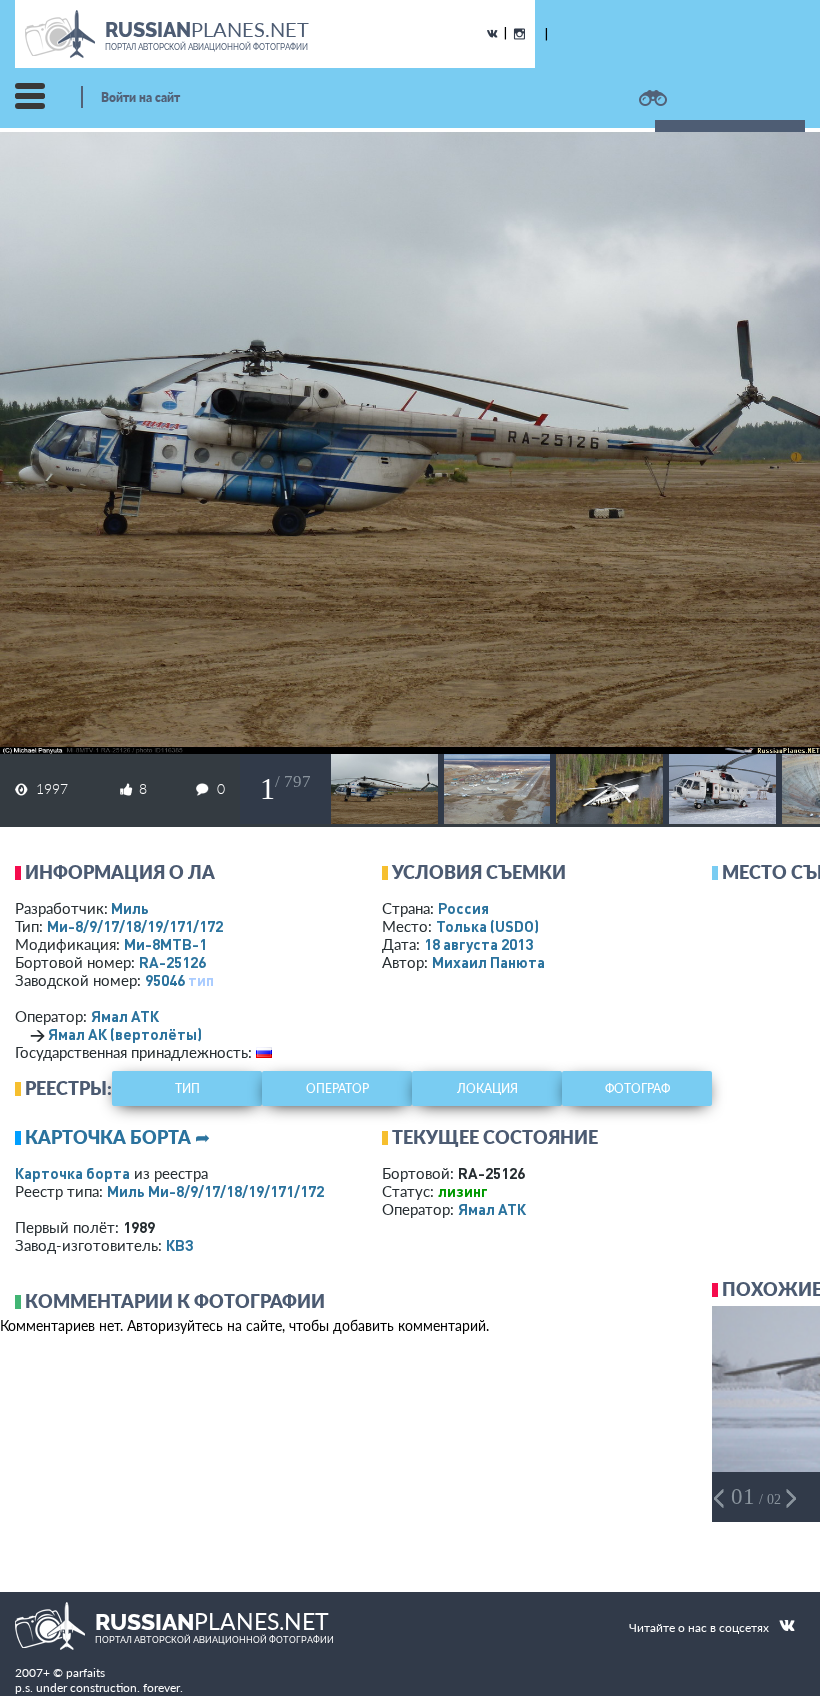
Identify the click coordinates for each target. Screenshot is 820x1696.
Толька (487, 926)
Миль (130, 908)
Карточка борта (72, 1173)
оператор (337, 1088)
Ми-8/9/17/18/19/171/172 (135, 926)
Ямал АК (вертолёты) (125, 1034)
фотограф (637, 1088)
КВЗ (180, 1245)
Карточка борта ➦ (117, 1137)
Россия (463, 908)
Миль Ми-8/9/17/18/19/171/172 (215, 1191)
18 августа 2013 (478, 944)
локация (487, 1088)
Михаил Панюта (488, 962)
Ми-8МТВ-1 (165, 944)
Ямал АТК (125, 1016)
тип (201, 980)
